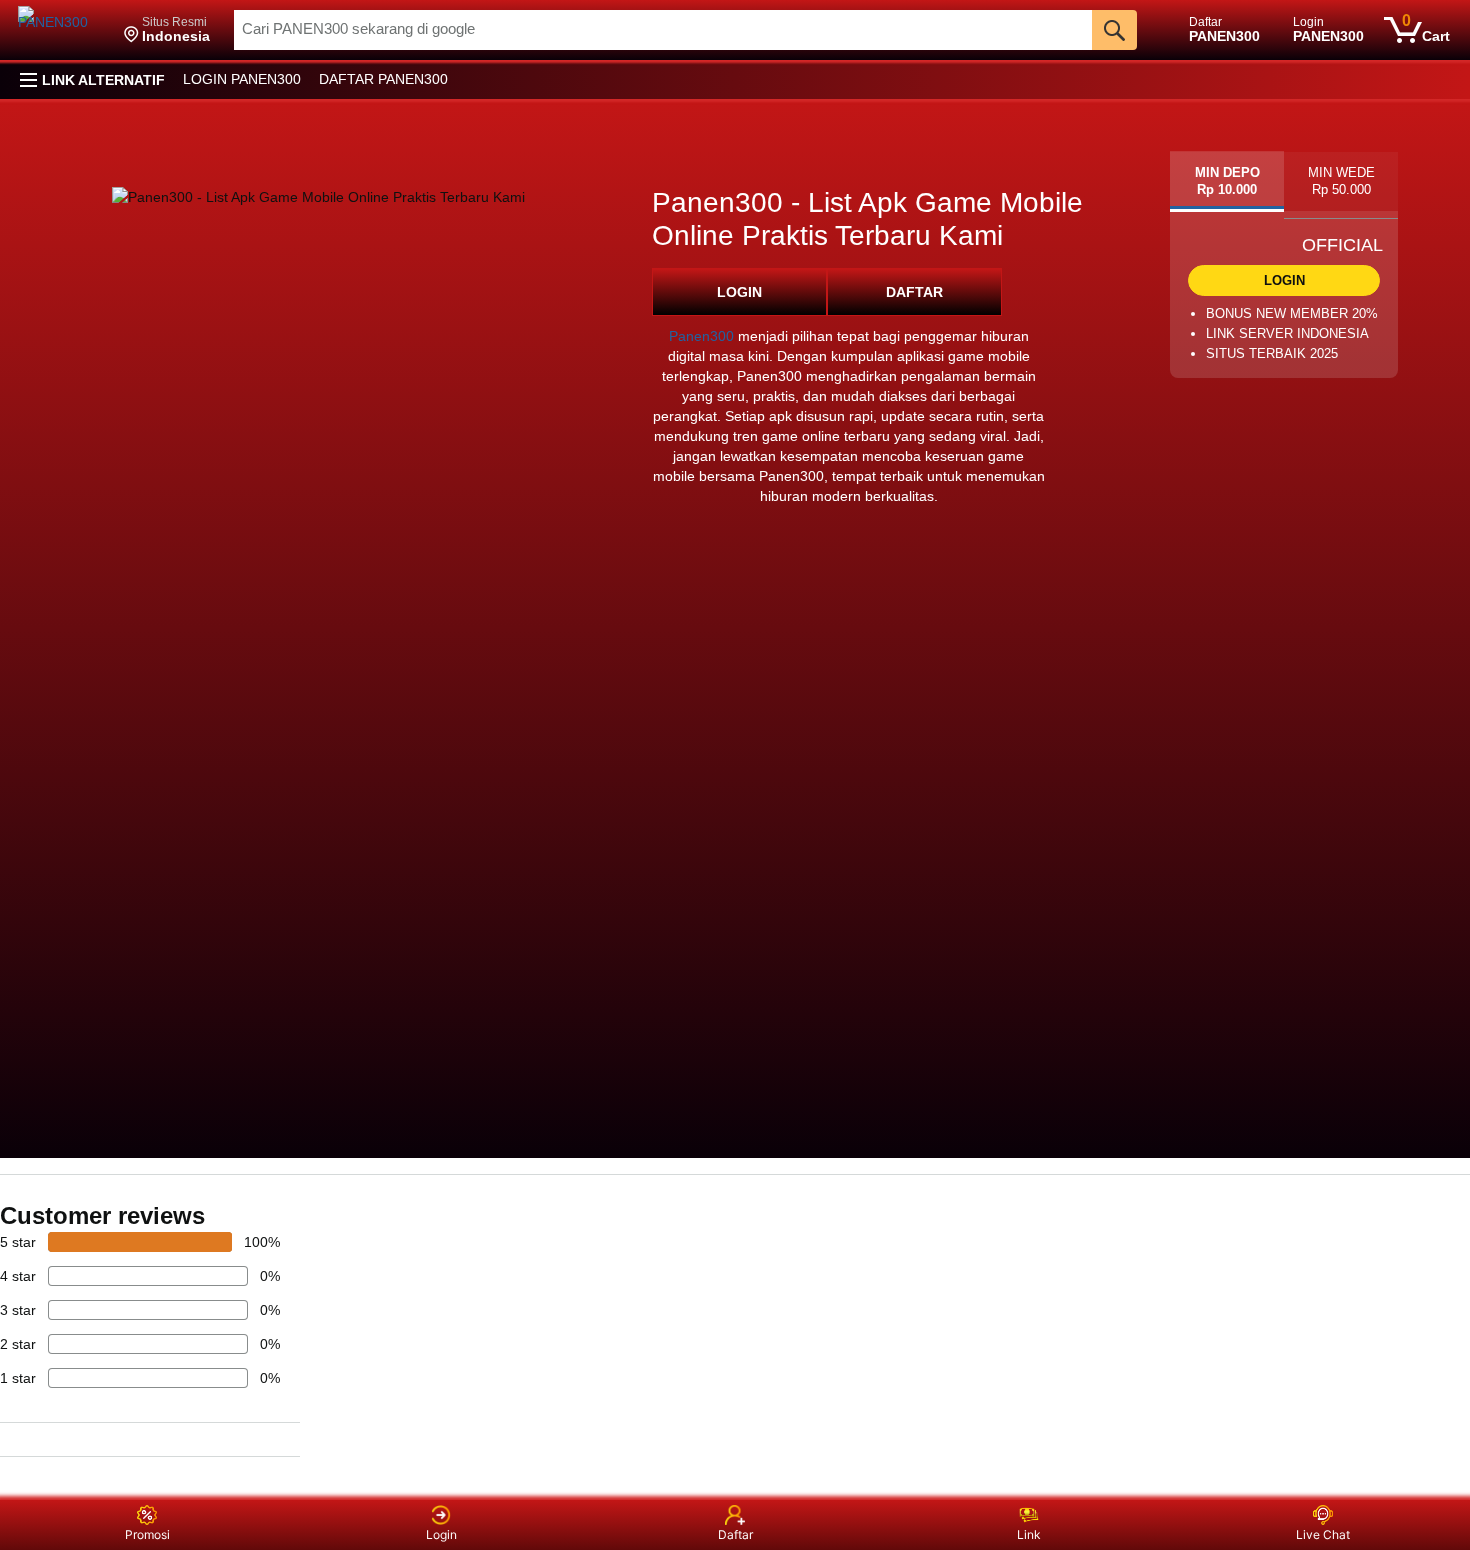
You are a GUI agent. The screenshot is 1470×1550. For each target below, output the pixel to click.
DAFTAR (914, 292)
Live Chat (1323, 1534)
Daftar (735, 1534)
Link (1029, 1534)
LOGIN (739, 292)
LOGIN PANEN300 (242, 79)
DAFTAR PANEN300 (383, 79)
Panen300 (701, 336)
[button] (167, 30)
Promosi (147, 1534)
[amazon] (63, 30)
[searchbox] (663, 30)
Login (441, 1534)
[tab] (1227, 181)
